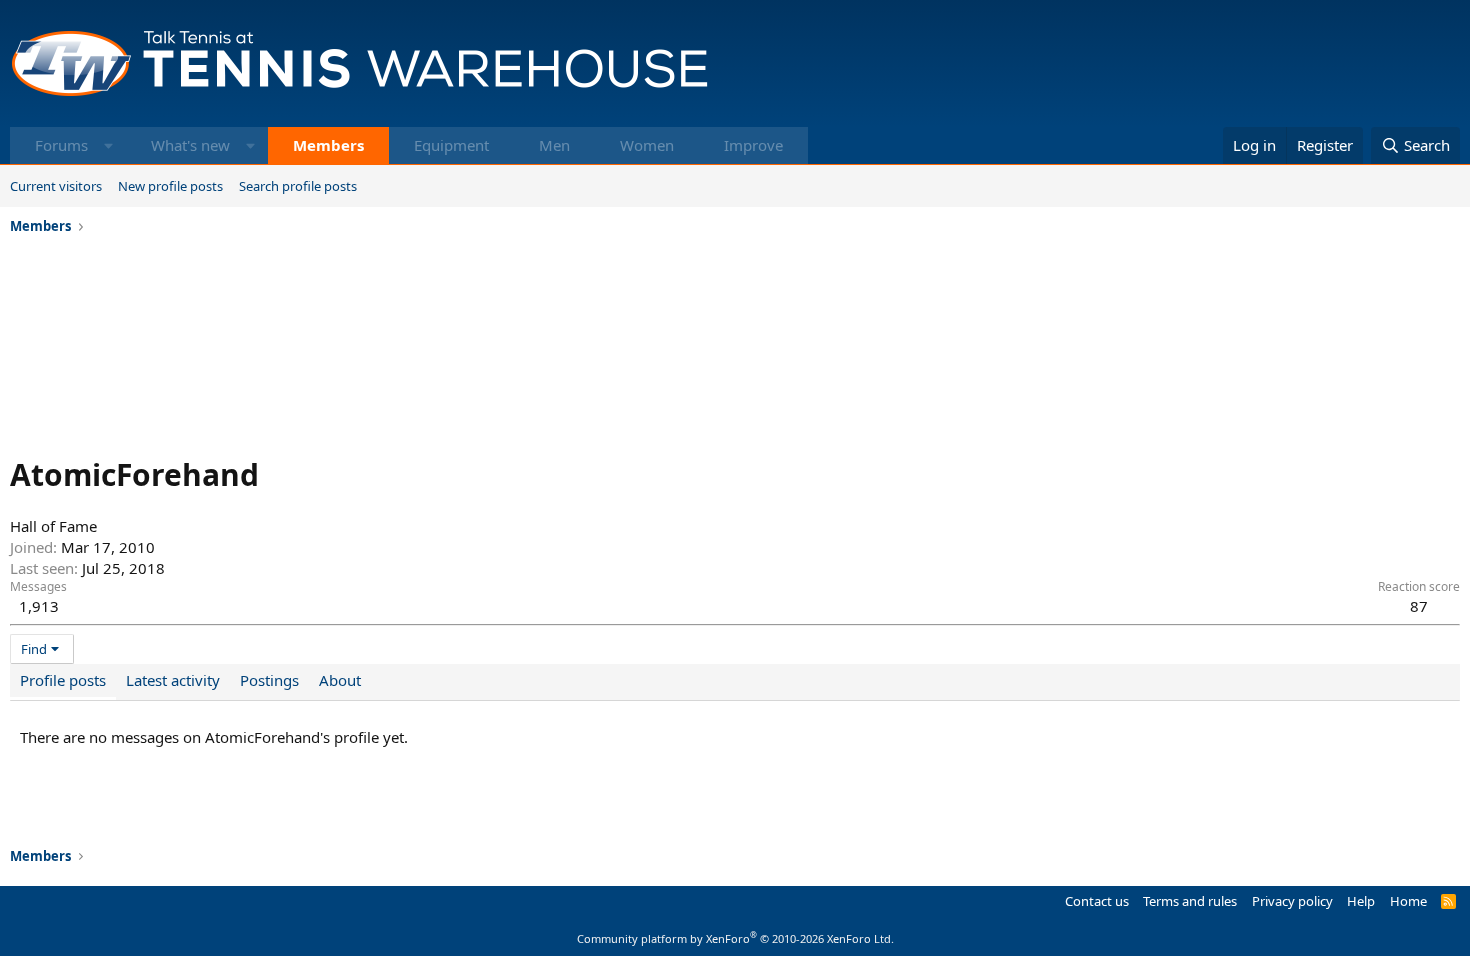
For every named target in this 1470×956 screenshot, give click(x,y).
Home (1408, 901)
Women (647, 145)
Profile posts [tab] (63, 680)
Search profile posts (298, 186)
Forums (61, 145)
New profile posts (170, 186)
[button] (108, 145)
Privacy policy (1292, 901)
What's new (190, 145)
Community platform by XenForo (735, 938)
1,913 (39, 606)
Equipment (451, 145)
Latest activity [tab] (173, 680)
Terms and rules (1190, 901)
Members (328, 145)
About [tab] (340, 680)
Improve (753, 145)
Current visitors (56, 186)
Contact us (1097, 901)
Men (554, 145)
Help (1361, 901)
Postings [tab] (269, 680)
